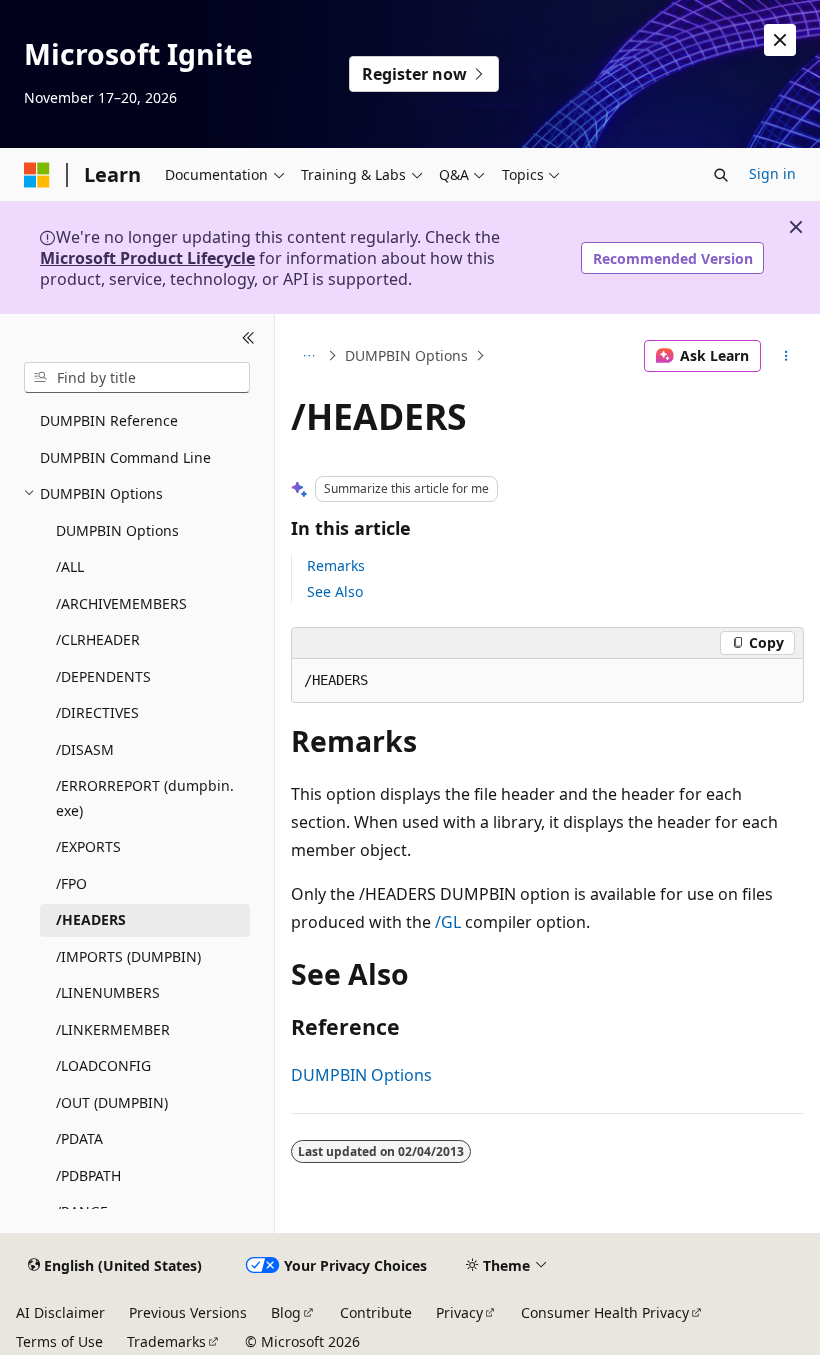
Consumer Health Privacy (605, 1312)
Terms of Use (59, 1341)
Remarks (336, 565)
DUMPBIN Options (406, 355)
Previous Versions (188, 1312)
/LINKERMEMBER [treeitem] (113, 1029)
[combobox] (137, 378)
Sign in (772, 173)
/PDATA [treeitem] (79, 1138)
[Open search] (721, 175)
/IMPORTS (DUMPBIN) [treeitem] (128, 956)
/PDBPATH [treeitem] (88, 1175)
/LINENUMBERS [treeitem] (108, 992)
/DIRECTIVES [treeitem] (97, 712)
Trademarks (166, 1341)
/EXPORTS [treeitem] (88, 846)
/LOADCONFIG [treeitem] (103, 1065)
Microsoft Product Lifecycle (147, 258)
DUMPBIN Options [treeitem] (117, 530)
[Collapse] (248, 338)
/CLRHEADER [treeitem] (98, 639)
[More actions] (786, 356)
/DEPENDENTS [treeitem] (103, 676)
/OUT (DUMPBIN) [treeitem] (112, 1102)
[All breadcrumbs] (308, 356)
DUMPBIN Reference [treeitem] (109, 420)
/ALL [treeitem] (70, 566)
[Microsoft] (37, 175)
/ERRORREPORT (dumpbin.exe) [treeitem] (145, 798)
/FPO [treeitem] (71, 883)
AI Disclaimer (60, 1312)
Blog (286, 1312)
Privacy (459, 1312)
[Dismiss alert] (780, 40)
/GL (448, 922)
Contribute (376, 1312)
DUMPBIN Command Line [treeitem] (125, 457)
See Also (335, 591)
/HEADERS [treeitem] (91, 919)
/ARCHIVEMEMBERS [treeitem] (121, 603)
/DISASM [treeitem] (85, 749)
